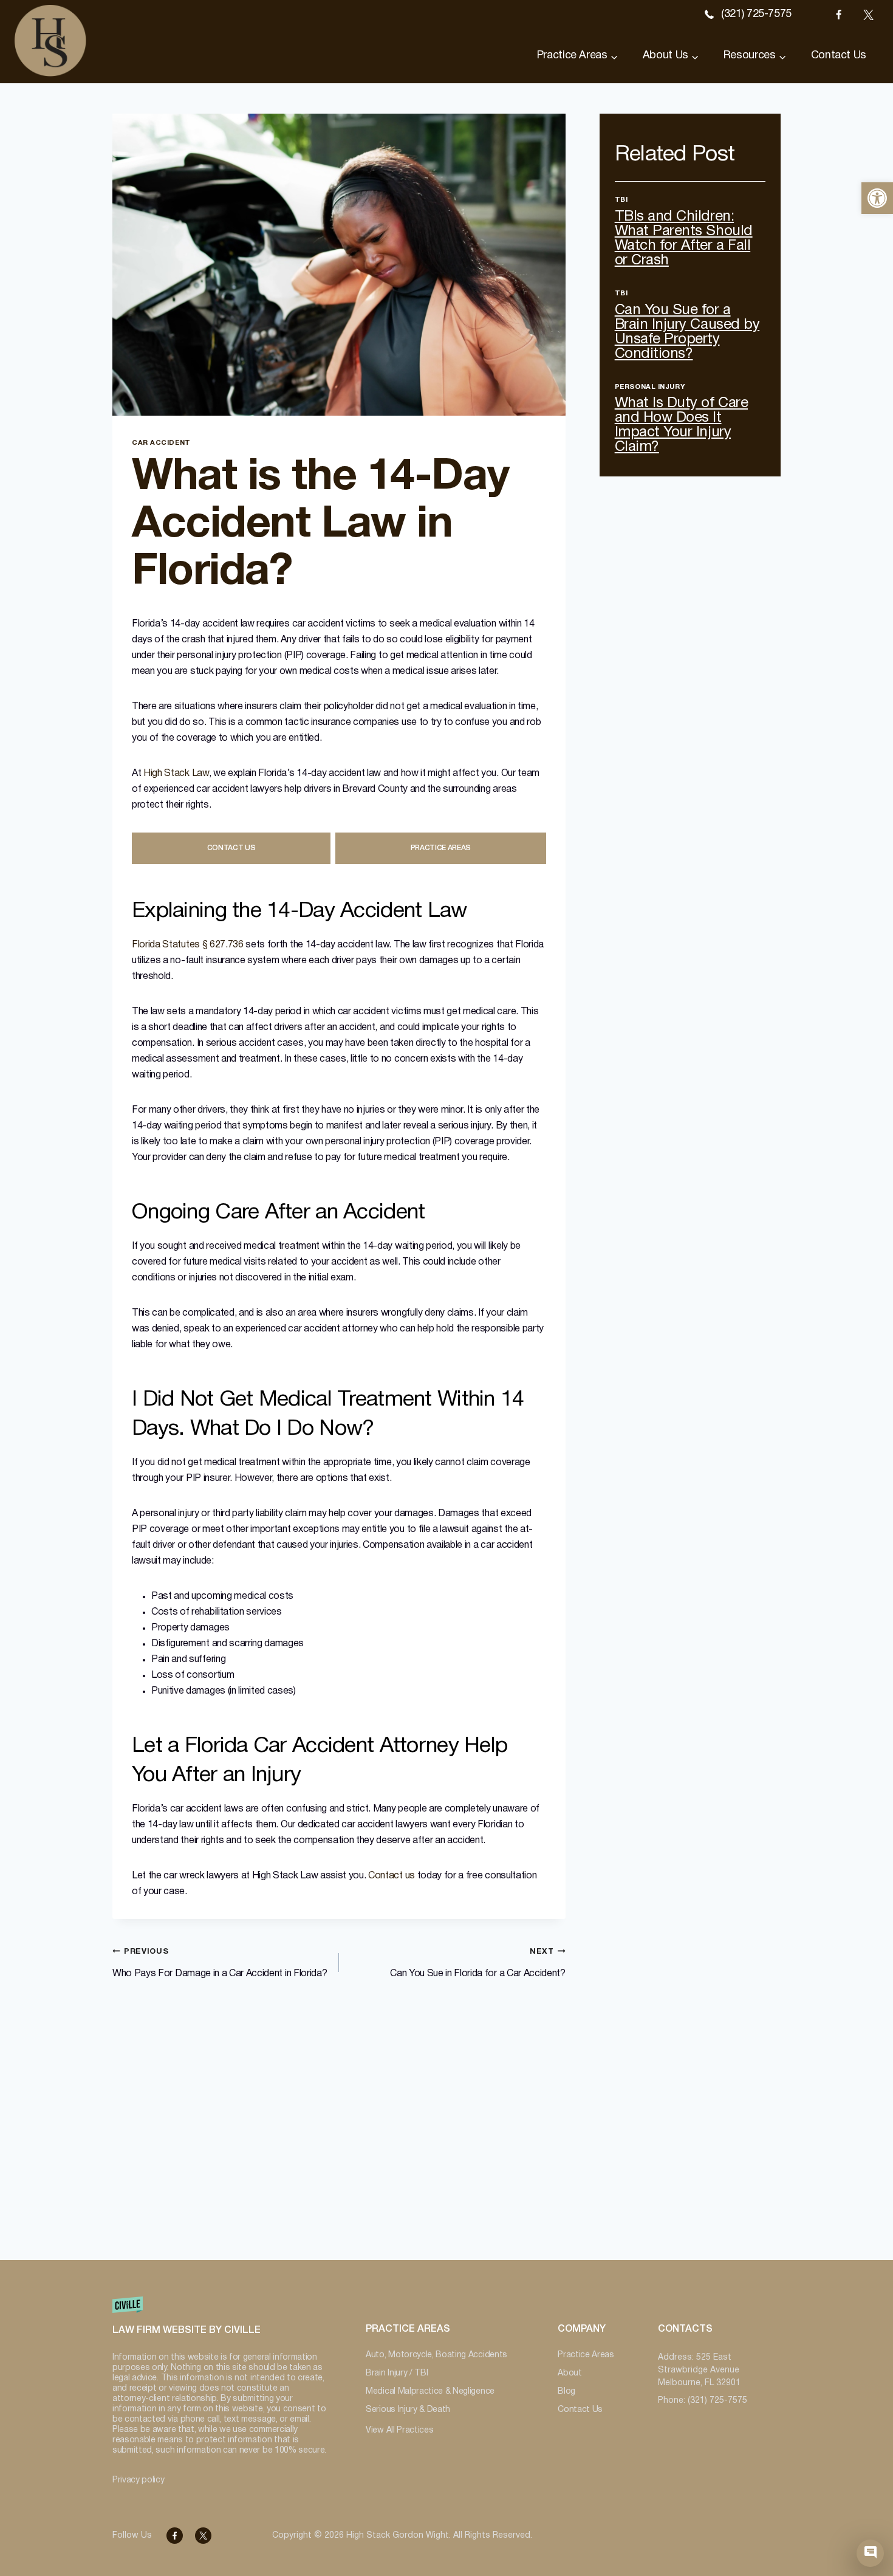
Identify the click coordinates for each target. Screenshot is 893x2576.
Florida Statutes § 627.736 (188, 945)
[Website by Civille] (220, 2322)
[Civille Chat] (870, 2553)
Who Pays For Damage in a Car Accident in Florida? (220, 1963)
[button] (877, 198)
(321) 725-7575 (756, 14)
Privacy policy (139, 2480)
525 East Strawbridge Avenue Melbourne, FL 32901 (699, 2370)
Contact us (392, 1876)
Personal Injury (650, 387)
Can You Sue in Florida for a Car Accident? (478, 1963)
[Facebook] (838, 15)
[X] (868, 15)
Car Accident (161, 443)
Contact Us (839, 56)
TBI (621, 200)
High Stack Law (176, 774)
